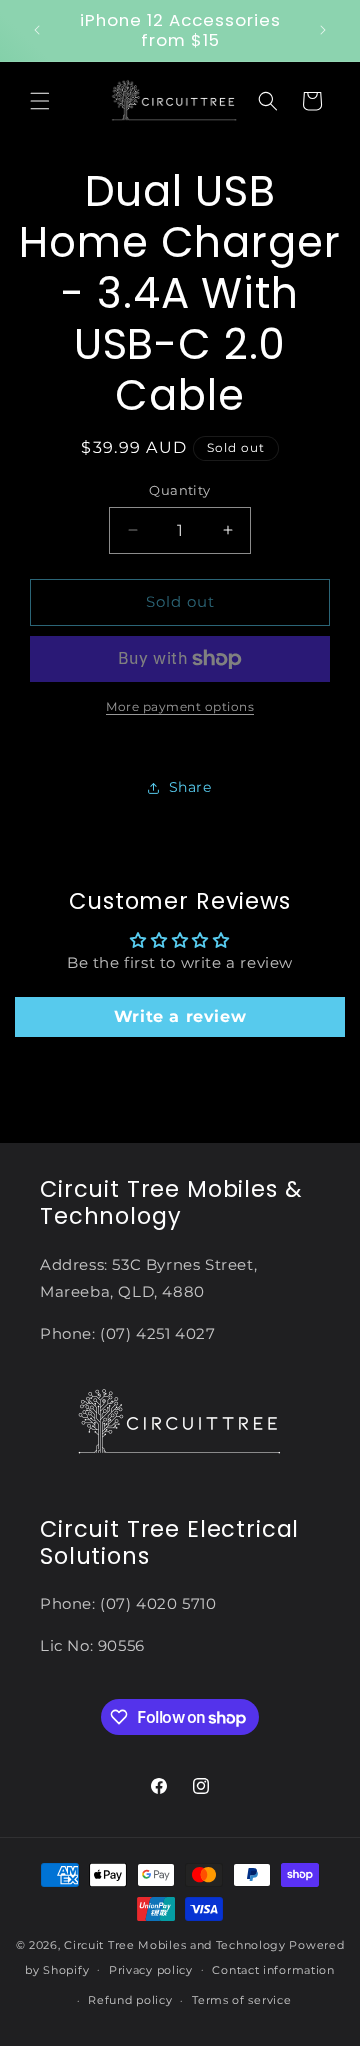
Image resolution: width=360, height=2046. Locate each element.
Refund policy (130, 2000)
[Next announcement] (323, 30)
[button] (40, 101)
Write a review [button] (180, 1016)
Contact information (273, 1970)
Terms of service (241, 2000)
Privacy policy (151, 1970)
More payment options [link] (180, 706)
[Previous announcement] (37, 30)
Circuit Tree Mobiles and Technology (175, 1945)
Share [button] (190, 787)
